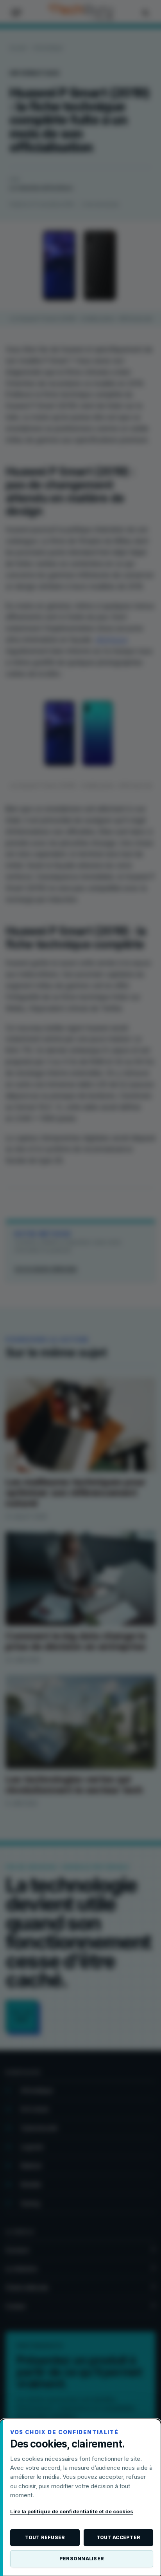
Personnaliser (82, 2559)
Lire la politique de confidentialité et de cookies (72, 2511)
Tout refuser (45, 2537)
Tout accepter (118, 2537)
